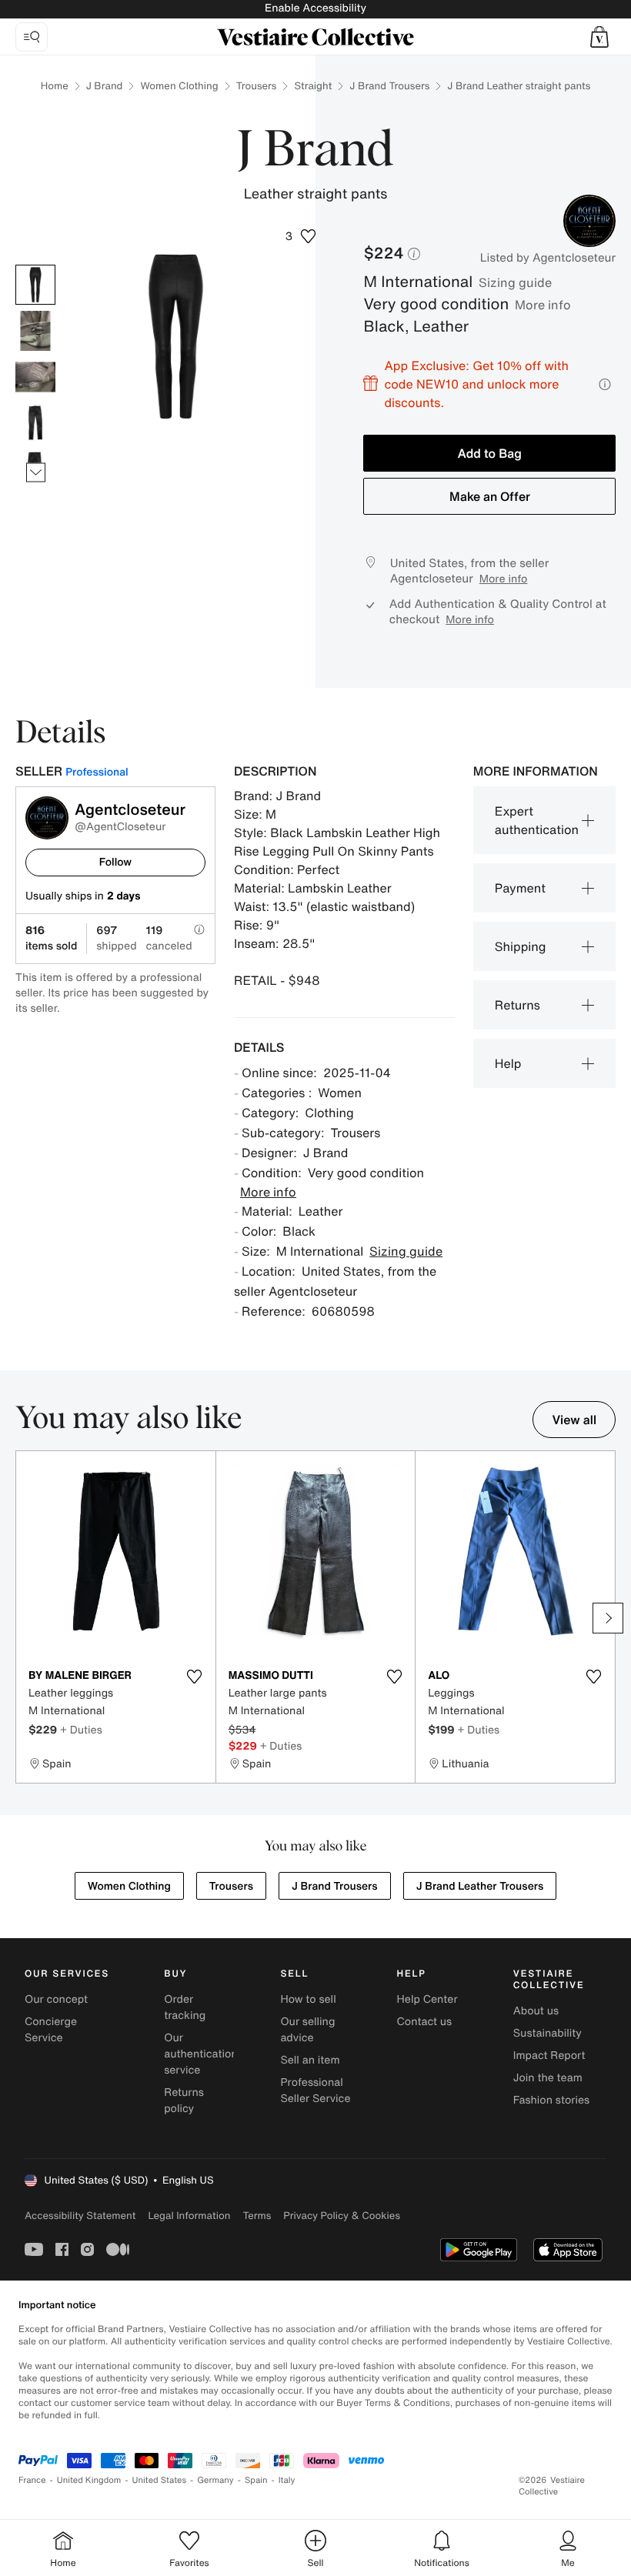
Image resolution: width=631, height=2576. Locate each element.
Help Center (427, 1999)
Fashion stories (551, 2100)
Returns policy (184, 2101)
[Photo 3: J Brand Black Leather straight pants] (35, 377)
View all (574, 1420)
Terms (257, 2216)
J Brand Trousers (389, 86)
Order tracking (185, 2007)
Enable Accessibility (315, 8)
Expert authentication (537, 820)
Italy (287, 2480)
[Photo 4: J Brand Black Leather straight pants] (35, 423)
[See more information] (605, 384)
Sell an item (310, 2060)
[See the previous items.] (36, 265)
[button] (599, 37)
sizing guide (515, 282)
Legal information (189, 2216)
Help (508, 1063)
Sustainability (548, 2033)
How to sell (308, 1999)
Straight (313, 86)
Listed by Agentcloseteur (548, 258)
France (32, 2480)
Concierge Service (51, 2030)
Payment (520, 888)
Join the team (548, 2078)
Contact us (425, 2022)
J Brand (105, 86)
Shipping (521, 946)
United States (160, 2480)
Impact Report (549, 2055)
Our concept (56, 1999)
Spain (256, 2480)
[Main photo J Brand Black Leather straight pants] (35, 285)
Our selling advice (307, 2030)
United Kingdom (89, 2480)
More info (543, 305)
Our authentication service (201, 2054)
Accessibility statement (80, 2216)
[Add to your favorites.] (195, 1677)
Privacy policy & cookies (342, 2216)
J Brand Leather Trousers (480, 1886)
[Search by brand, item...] (32, 37)
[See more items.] (36, 473)
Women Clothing (179, 86)
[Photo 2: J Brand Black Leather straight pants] (35, 331)
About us (536, 2011)
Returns (517, 1005)
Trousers (257, 86)
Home (55, 86)
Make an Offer (490, 496)
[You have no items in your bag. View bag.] (599, 37)
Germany (215, 2480)
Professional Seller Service (315, 2090)
